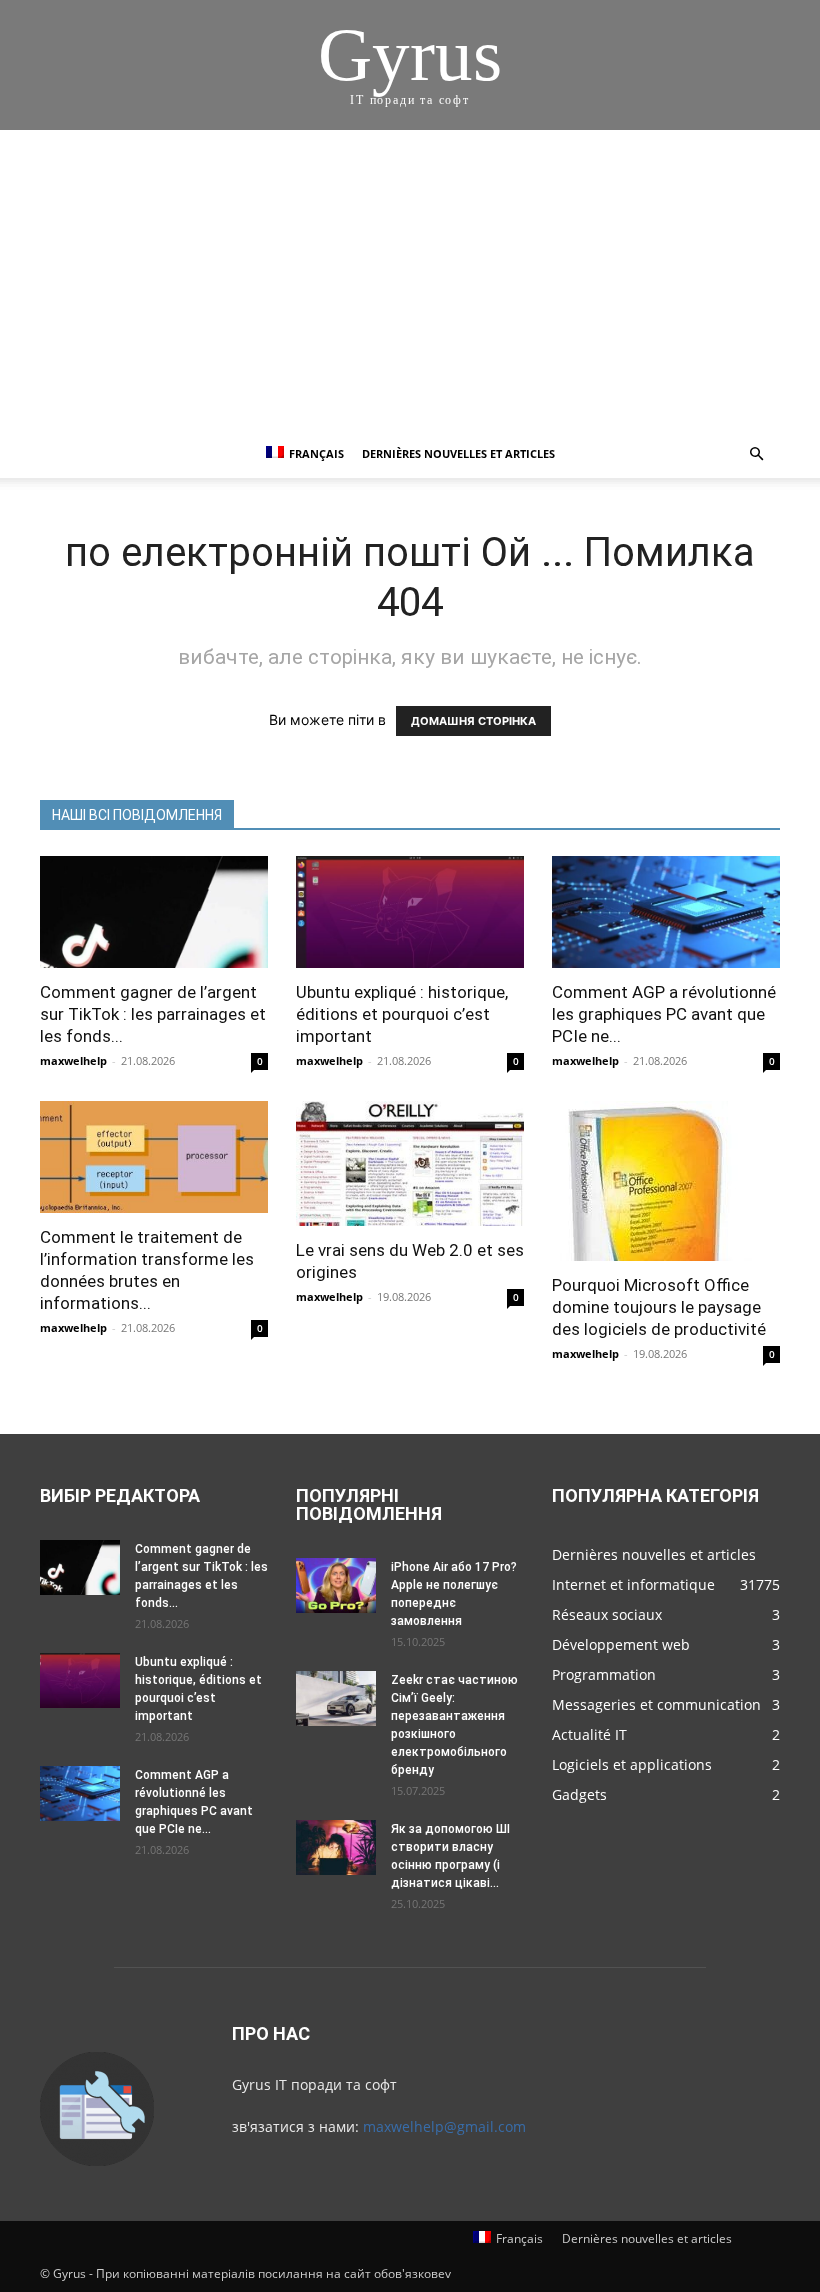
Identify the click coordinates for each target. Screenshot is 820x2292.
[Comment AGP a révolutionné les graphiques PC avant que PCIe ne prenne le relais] (666, 912)
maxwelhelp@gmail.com (444, 2126)
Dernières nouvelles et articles (458, 453)
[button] (756, 454)
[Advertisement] (410, 280)
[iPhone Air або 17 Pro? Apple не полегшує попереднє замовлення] (336, 1585)
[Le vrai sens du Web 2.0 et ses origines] (410, 1164)
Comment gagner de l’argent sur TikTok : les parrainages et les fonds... (153, 1014)
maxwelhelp (73, 1060)
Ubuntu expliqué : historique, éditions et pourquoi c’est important (402, 1014)
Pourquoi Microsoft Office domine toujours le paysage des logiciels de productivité (659, 1307)
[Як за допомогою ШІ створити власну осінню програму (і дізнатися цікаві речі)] (336, 1847)
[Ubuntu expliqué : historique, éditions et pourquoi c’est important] (410, 912)
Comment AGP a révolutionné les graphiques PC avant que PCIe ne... (664, 1014)
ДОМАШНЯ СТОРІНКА (473, 721)
